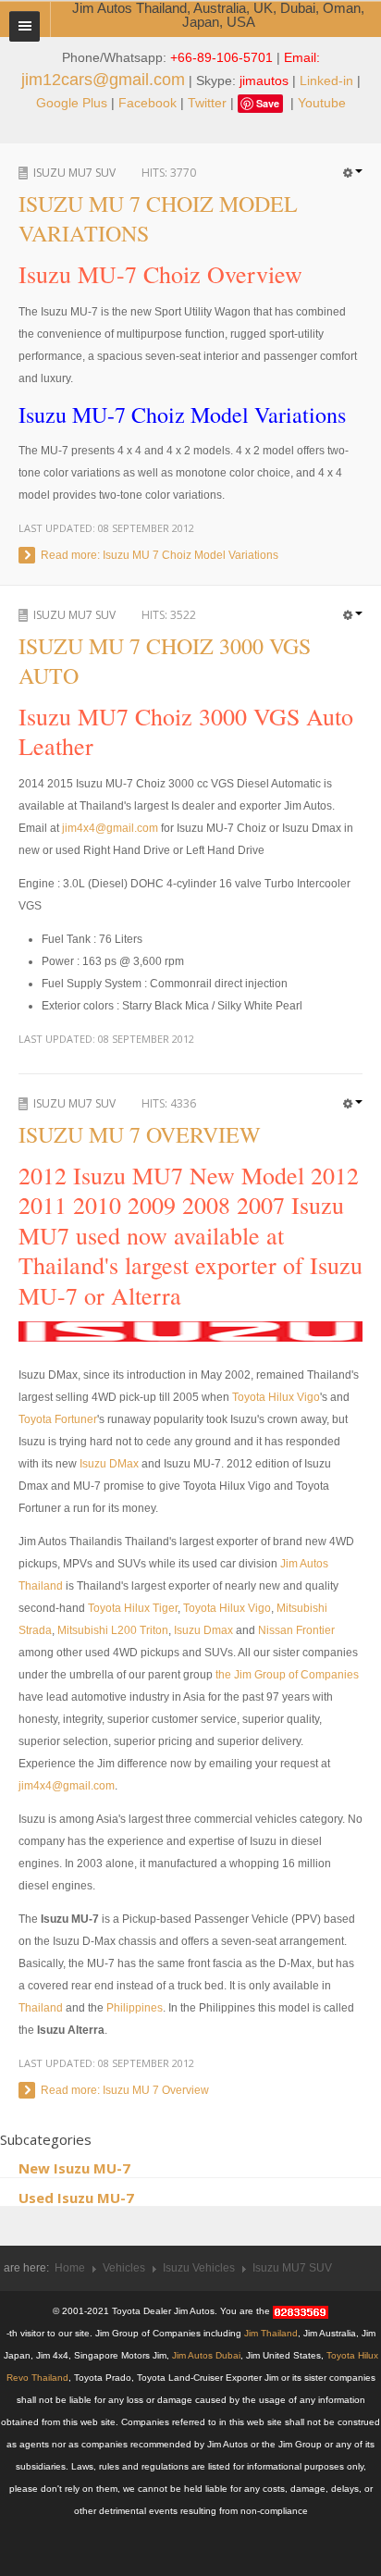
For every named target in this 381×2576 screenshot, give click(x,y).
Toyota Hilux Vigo (276, 1397)
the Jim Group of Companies (287, 1675)
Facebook (147, 103)
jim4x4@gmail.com (110, 828)
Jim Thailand (271, 2333)
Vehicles (124, 2268)
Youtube (322, 103)
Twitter (207, 103)
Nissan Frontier (296, 1630)
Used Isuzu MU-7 (76, 2198)
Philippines (135, 2008)
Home (70, 2268)
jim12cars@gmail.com (103, 80)
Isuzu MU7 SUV (74, 173)
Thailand (41, 2008)
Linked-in (326, 80)
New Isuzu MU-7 (74, 2168)
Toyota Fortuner (58, 1419)
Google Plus (72, 103)
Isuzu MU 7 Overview (140, 1134)
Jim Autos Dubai (206, 2355)
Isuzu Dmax (203, 1630)
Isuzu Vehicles (199, 2268)
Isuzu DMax (109, 1464)
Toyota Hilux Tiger (133, 1608)
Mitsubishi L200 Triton (113, 1630)
